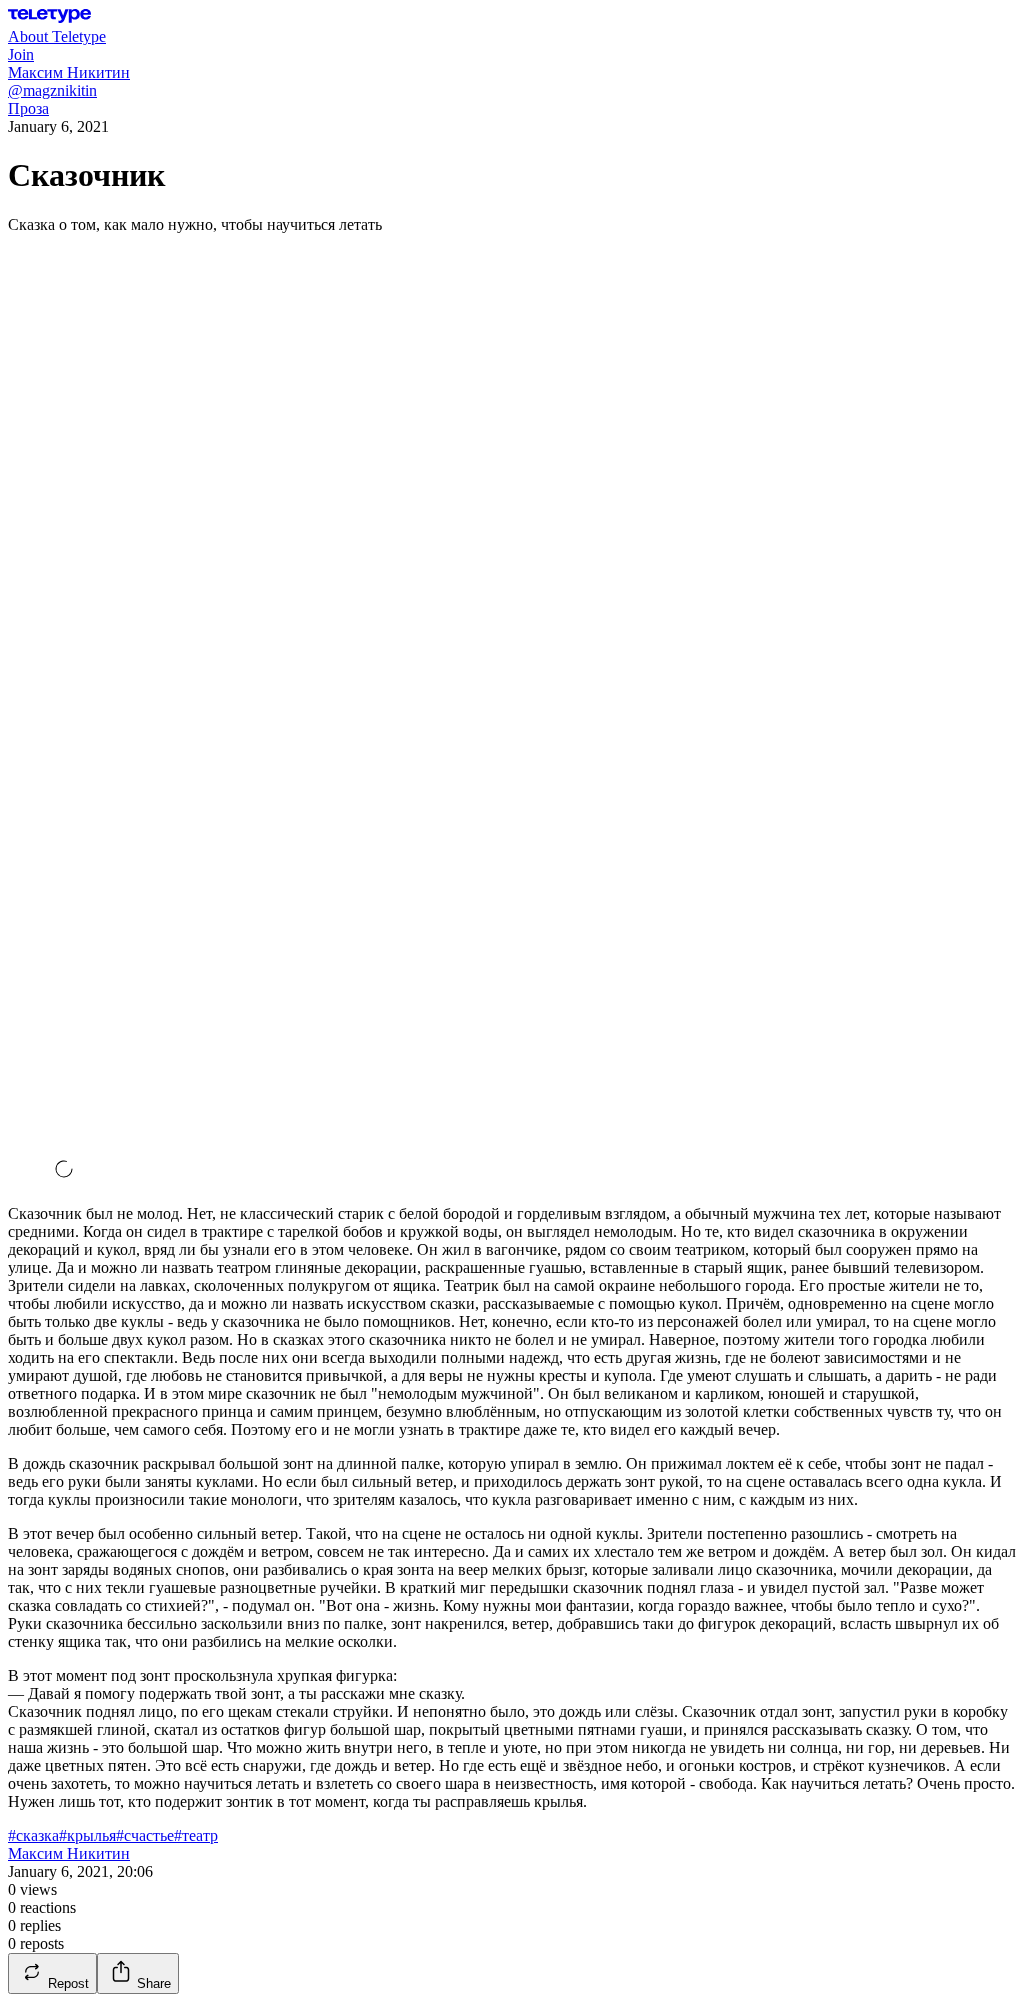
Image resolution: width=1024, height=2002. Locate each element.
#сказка (33, 1835)
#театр (196, 1835)
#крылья (87, 1835)
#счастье (145, 1835)
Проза (28, 108)
